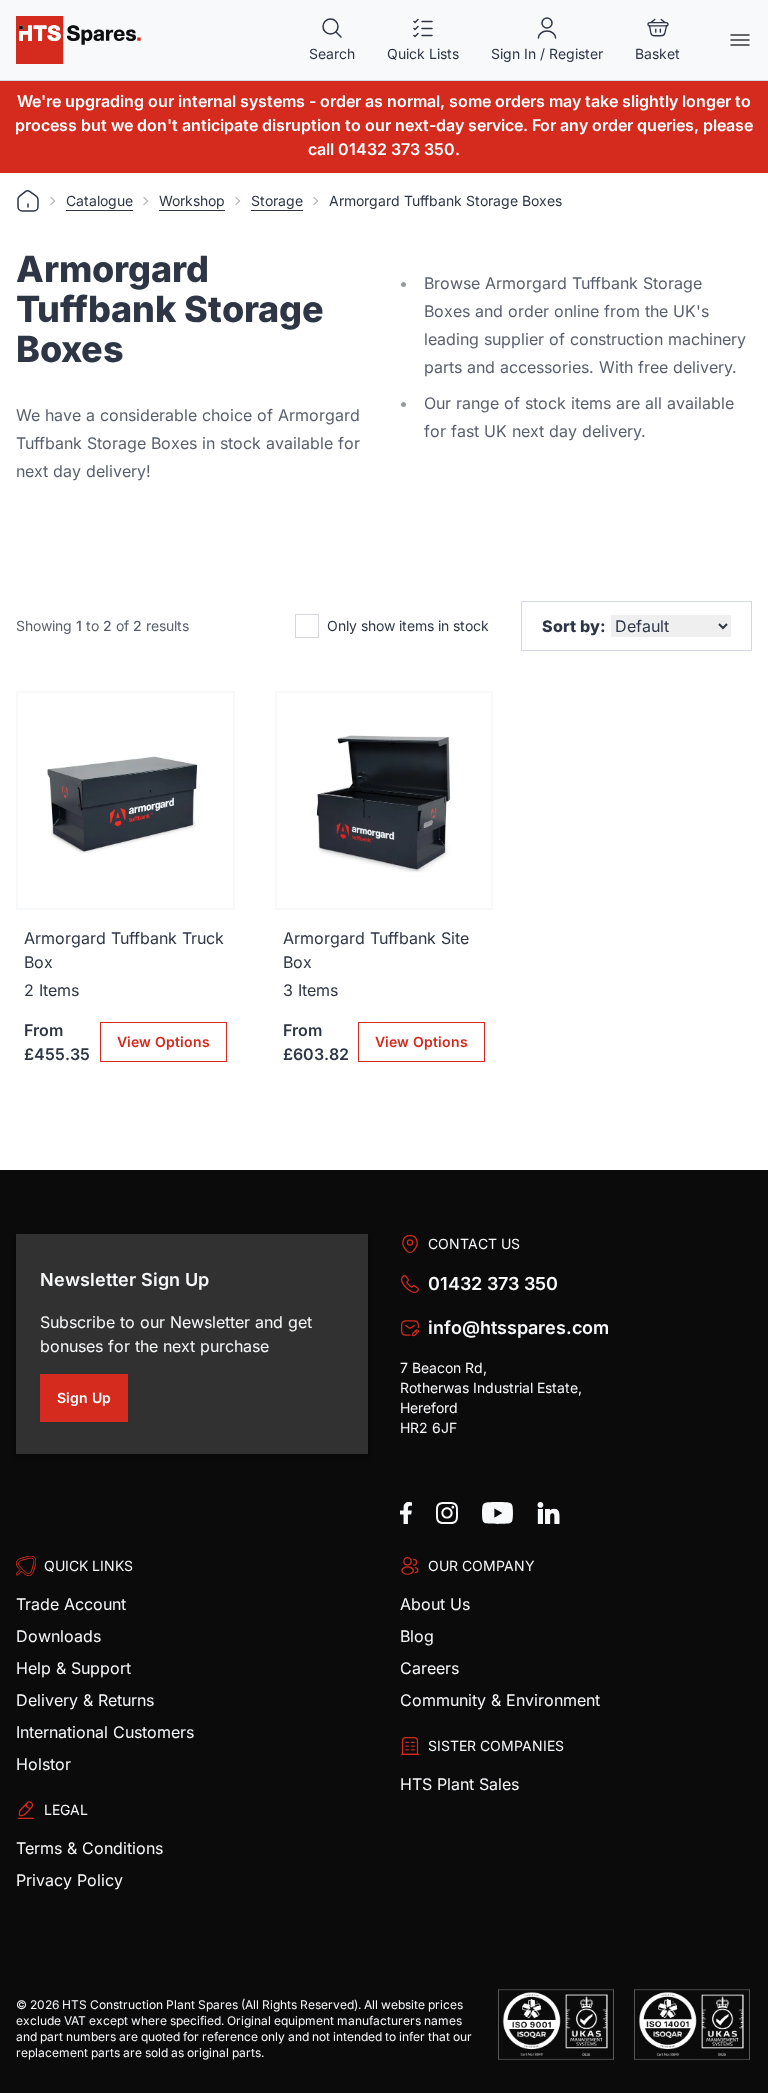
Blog (417, 1636)
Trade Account (71, 1604)
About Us (435, 1604)
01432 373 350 (493, 1283)
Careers (429, 1668)
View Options (163, 1041)
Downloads (58, 1636)
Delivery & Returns (85, 1700)
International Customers (105, 1732)
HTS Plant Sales (459, 1784)
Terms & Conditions (89, 1848)
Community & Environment (500, 1700)
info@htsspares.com (518, 1327)
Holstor (43, 1764)
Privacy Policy (69, 1880)
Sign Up (92, 1401)
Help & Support (73, 1668)
